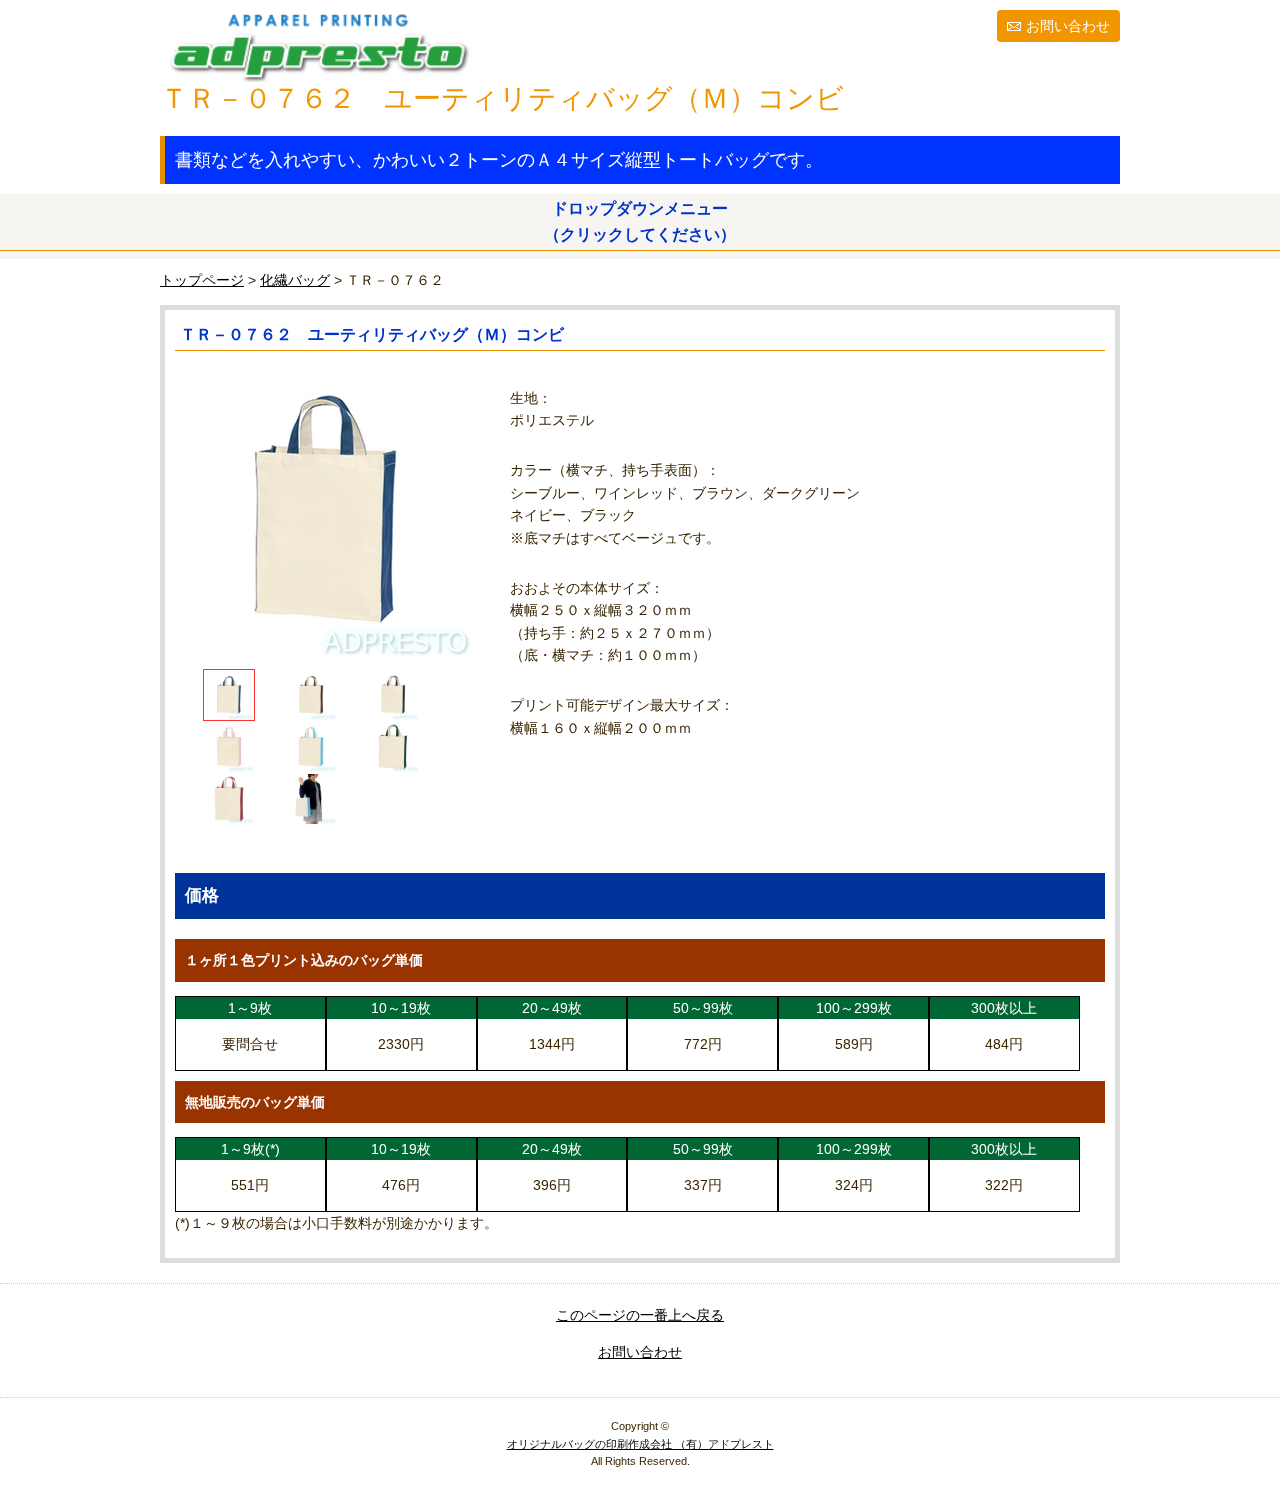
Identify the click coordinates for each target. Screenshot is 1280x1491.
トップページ (202, 280)
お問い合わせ (1068, 26)
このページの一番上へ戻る (640, 1315)
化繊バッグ (295, 280)
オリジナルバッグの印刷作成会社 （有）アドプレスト (640, 1444)
